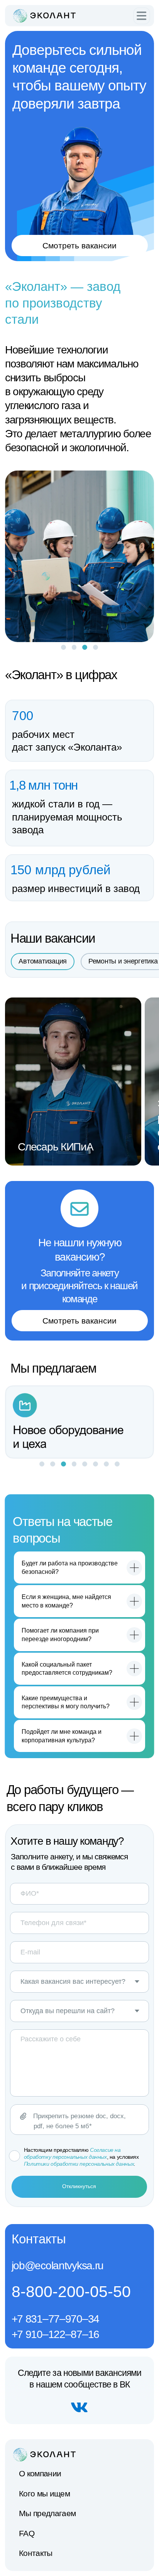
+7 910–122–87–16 (55, 2334)
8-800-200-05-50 (71, 2292)
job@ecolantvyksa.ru (58, 2265)
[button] (142, 16)
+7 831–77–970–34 (55, 2319)
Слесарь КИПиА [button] (55, 1147)
